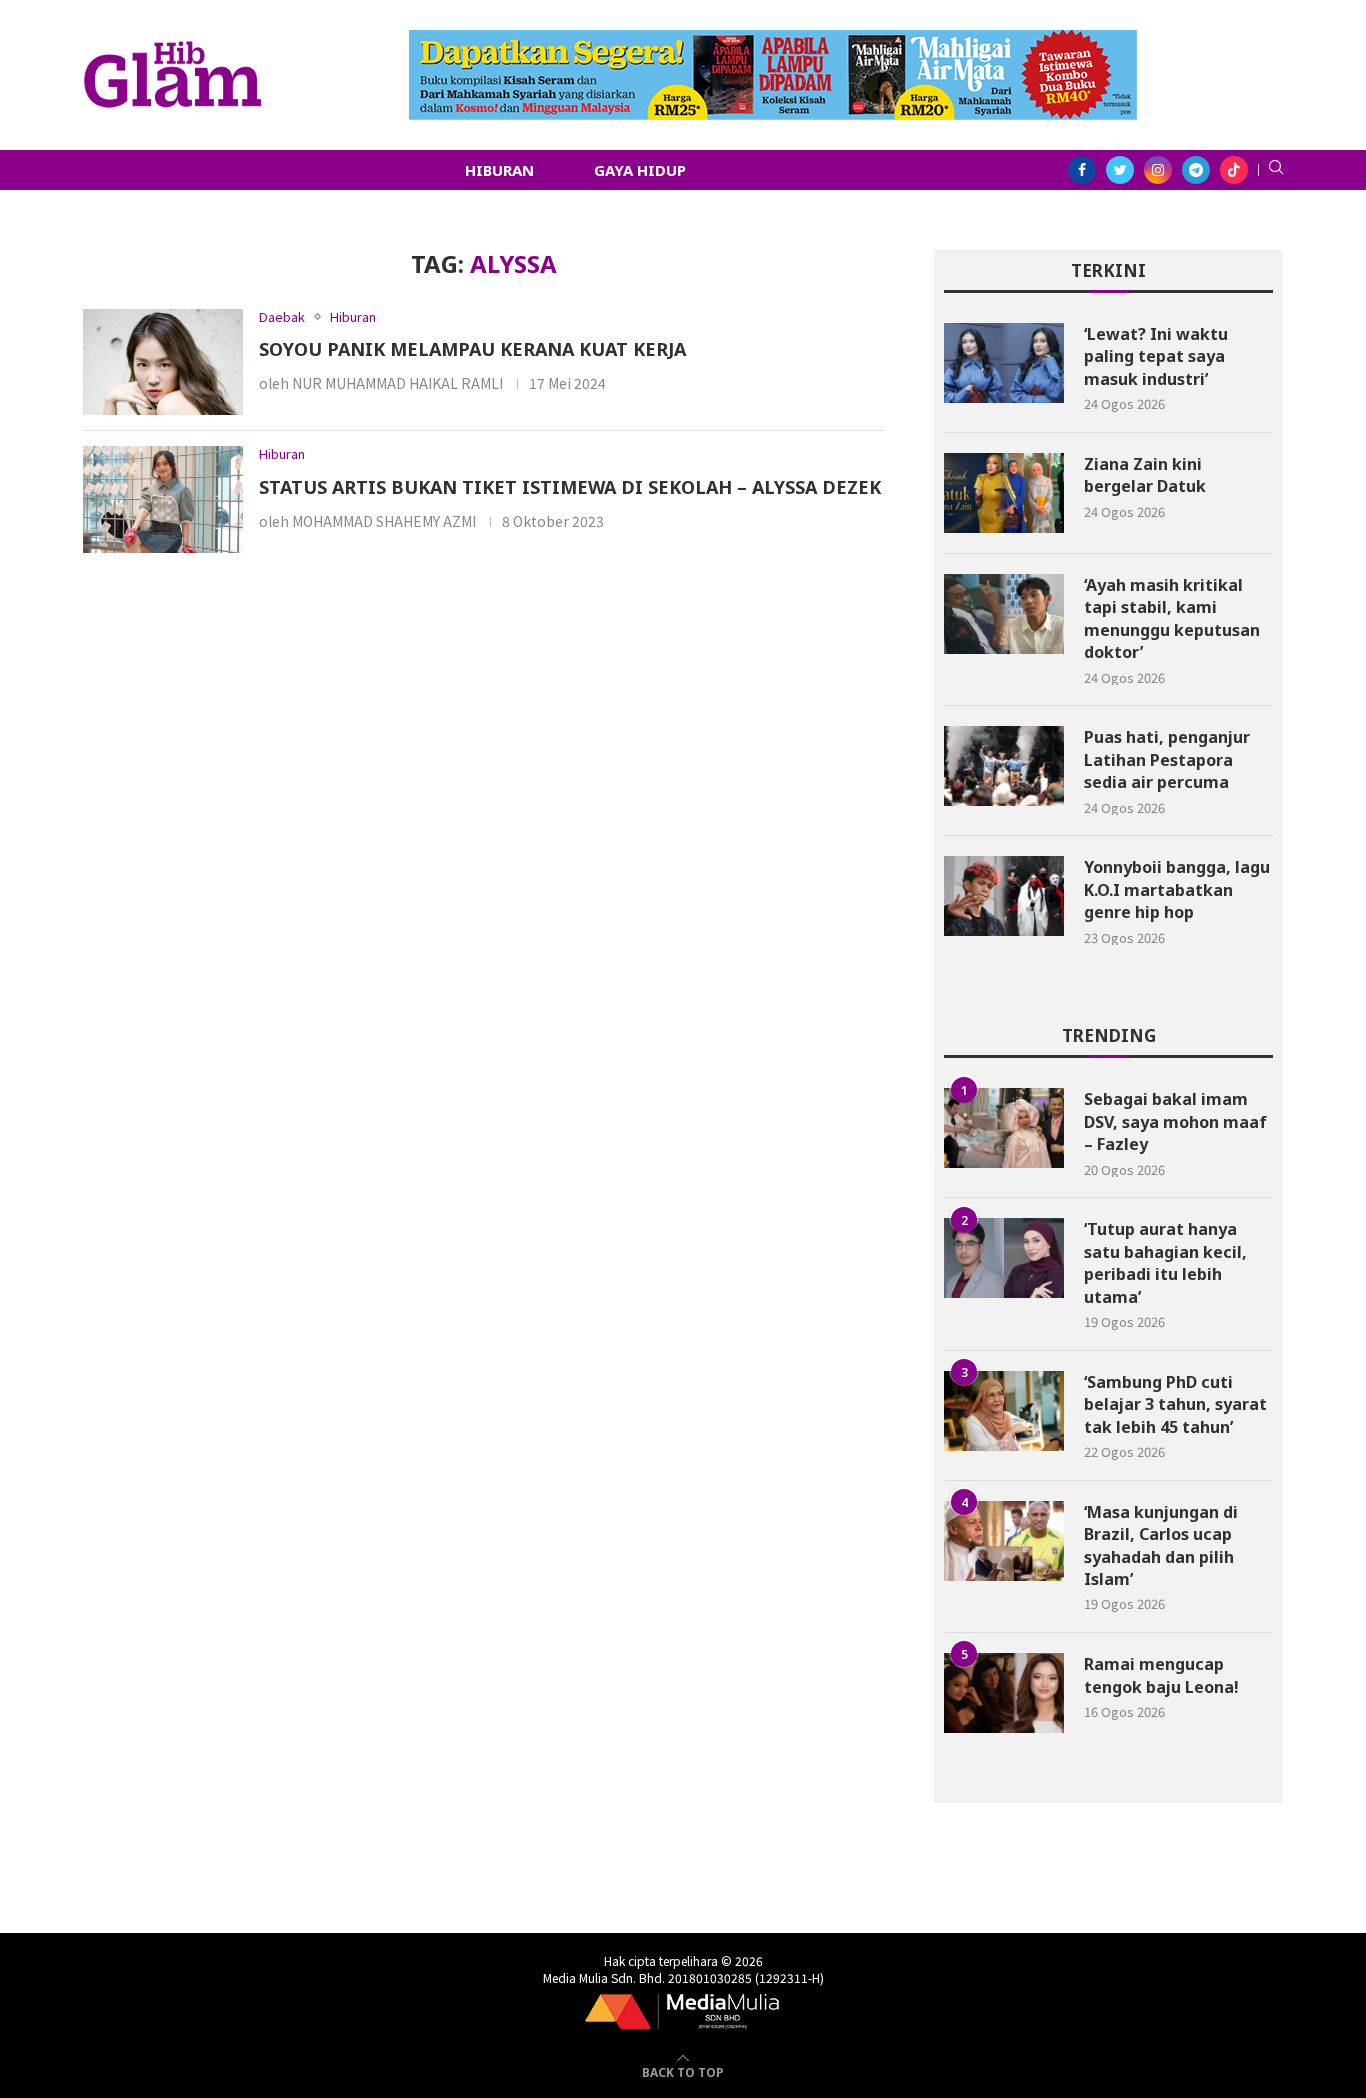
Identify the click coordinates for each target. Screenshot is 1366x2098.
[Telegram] (1196, 170)
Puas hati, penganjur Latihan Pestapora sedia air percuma (1167, 759)
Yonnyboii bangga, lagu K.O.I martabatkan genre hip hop (1177, 889)
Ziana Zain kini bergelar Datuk (1145, 475)
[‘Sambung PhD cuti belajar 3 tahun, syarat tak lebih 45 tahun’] (1004, 1411)
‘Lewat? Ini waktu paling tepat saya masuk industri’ (1156, 356)
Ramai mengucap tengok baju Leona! (1161, 1675)
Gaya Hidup (640, 170)
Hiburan (499, 170)
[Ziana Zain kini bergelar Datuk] (1004, 493)
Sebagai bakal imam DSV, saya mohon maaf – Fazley (1175, 1121)
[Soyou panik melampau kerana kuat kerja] (163, 362)
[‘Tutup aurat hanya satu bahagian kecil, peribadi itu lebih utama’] (1004, 1258)
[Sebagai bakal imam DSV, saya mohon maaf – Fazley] (1004, 1128)
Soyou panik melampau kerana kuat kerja (472, 349)
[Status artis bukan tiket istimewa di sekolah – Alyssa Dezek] (163, 499)
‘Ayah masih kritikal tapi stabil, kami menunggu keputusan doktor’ (1172, 618)
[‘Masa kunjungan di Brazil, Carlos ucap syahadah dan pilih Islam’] (1004, 1541)
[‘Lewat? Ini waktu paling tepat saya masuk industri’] (1004, 363)
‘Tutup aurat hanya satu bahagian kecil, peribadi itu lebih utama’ (1165, 1262)
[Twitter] (1120, 170)
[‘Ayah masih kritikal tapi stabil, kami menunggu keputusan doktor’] (1004, 614)
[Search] (1276, 170)
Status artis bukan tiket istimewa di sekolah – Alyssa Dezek (570, 487)
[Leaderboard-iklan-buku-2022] (773, 40)
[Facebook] (1082, 170)
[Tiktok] (1234, 170)
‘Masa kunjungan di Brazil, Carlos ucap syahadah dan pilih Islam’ (1161, 1545)
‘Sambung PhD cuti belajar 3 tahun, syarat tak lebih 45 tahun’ (1175, 1404)
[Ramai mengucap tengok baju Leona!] (1004, 1693)
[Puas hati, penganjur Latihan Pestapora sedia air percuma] (1004, 766)
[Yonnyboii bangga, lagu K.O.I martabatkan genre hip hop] (1004, 896)
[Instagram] (1158, 170)
